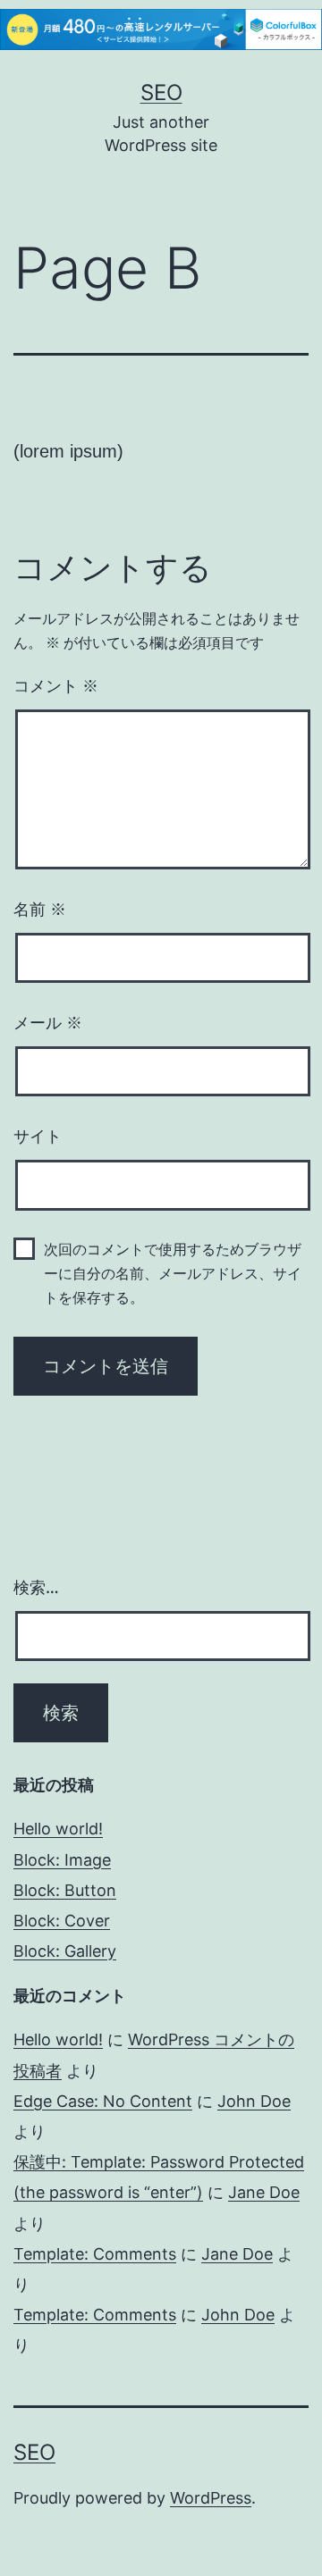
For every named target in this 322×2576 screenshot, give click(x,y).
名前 (40, 910)
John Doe (254, 2101)
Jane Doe (264, 2192)
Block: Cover (62, 1921)
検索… (36, 1587)
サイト (38, 1137)
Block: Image (62, 1860)
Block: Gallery (65, 1951)
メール (48, 1023)
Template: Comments (95, 2254)
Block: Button (65, 1890)
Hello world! (58, 1829)
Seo (161, 92)
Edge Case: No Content (103, 2101)
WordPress (211, 2498)
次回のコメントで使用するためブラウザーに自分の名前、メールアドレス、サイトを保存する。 (173, 1274)
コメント (56, 686)
